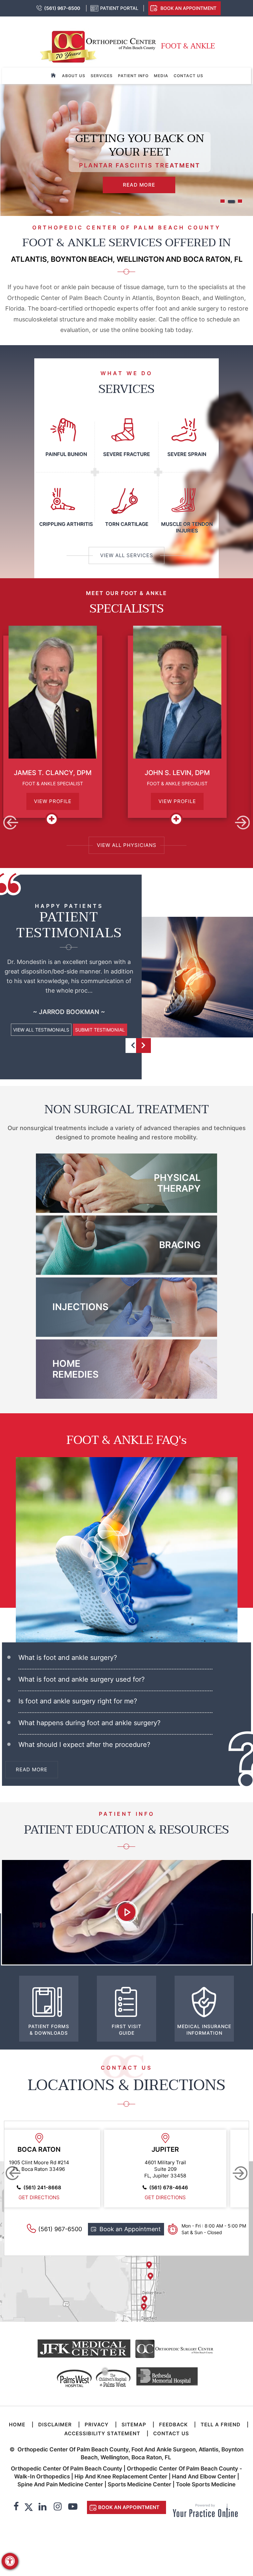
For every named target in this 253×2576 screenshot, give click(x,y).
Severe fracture (126, 454)
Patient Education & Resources (126, 1830)
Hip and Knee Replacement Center (121, 2476)
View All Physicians (127, 845)
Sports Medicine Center (140, 2484)
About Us (74, 76)
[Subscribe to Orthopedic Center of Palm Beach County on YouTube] (73, 2507)
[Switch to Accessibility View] (10, 2561)
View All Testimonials (41, 1030)
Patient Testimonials (69, 925)
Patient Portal (119, 8)
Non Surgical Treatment (127, 1109)
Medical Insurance (204, 2030)
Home (75, 1369)
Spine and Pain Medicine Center (60, 2484)
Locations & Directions (126, 2085)
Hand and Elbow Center (204, 2476)
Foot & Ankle (188, 46)
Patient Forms (49, 2030)
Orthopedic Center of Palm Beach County (67, 2469)
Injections (80, 1307)
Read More (139, 185)
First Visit (126, 2030)
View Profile (64, 801)
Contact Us (188, 76)
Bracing (180, 1245)
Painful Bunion (66, 454)
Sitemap (134, 2425)
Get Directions (48, 2197)
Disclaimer (55, 2425)
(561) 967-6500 (62, 8)
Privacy (97, 2425)
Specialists (127, 609)
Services (102, 76)
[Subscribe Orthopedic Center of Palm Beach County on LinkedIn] (42, 2507)
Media (161, 76)
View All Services (127, 555)
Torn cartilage (127, 524)
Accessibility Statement (102, 2433)
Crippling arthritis (66, 524)
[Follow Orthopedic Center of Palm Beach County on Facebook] (16, 2507)
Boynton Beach (174, 2149)
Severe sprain (187, 454)
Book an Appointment (188, 8)
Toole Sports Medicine (206, 2484)
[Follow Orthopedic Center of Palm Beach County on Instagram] (58, 2507)
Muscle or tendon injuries (187, 527)
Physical (177, 1183)
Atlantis (48, 2149)
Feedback (173, 2425)
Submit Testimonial (100, 1030)
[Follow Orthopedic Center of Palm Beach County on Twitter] (29, 2507)
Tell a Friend (221, 2425)
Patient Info (133, 76)
